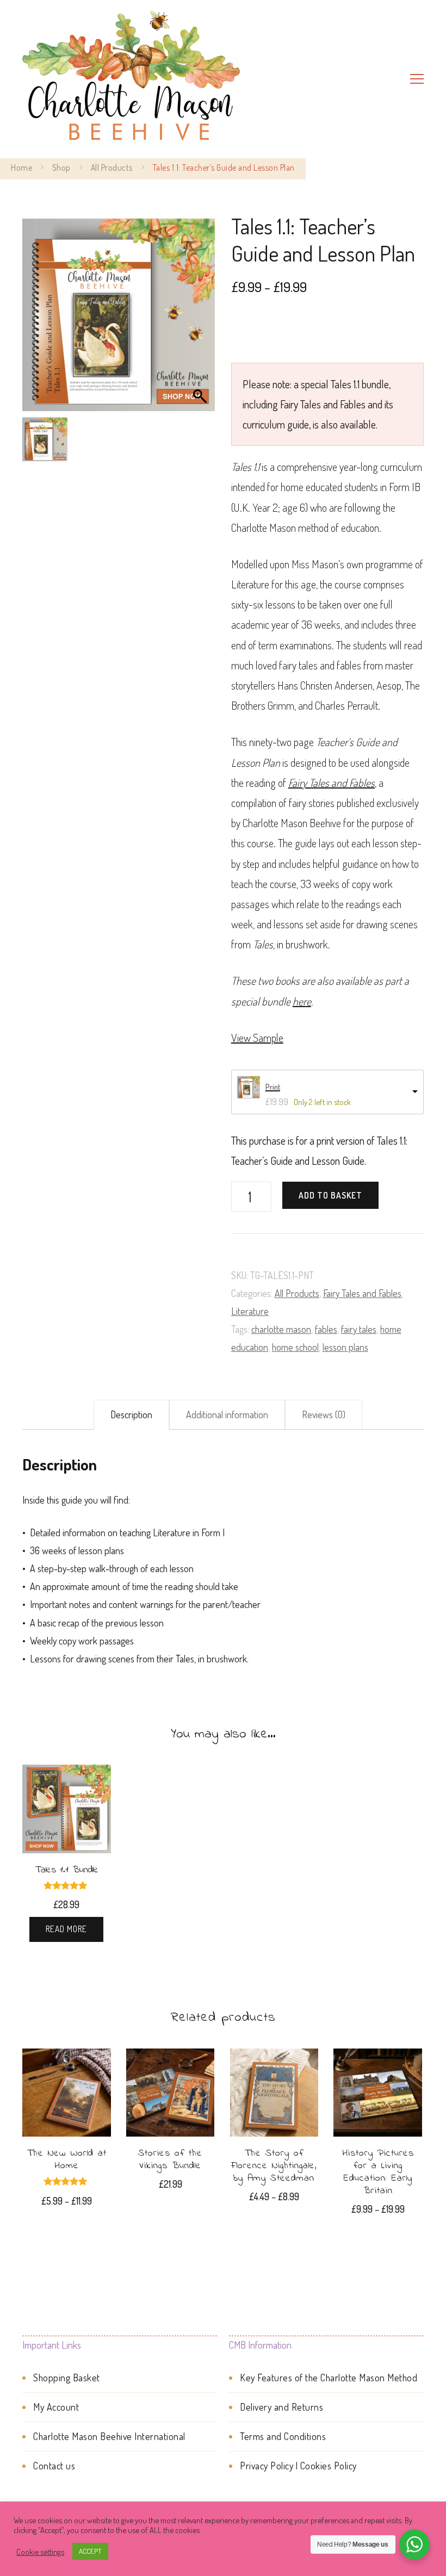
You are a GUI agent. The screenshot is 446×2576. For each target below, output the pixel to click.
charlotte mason (281, 1329)
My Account (56, 2407)
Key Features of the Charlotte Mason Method (329, 2378)
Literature (250, 1311)
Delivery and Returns (281, 2407)
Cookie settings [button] (40, 2552)
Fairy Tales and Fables (362, 1293)
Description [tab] (131, 1414)
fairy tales (359, 1329)
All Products (297, 1293)
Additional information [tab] (227, 1414)
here (302, 1001)
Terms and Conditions (283, 2436)
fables (326, 1329)
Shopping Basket (67, 2378)
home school (295, 1347)
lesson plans (345, 1347)
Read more (66, 1929)
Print (273, 1087)
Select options (66, 2106)
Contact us (54, 2466)
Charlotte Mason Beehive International (109, 2436)
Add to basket (330, 1195)
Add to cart (171, 2097)
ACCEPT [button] (90, 2551)
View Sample (257, 1038)
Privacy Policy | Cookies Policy (298, 2466)
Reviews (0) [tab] (324, 1414)
